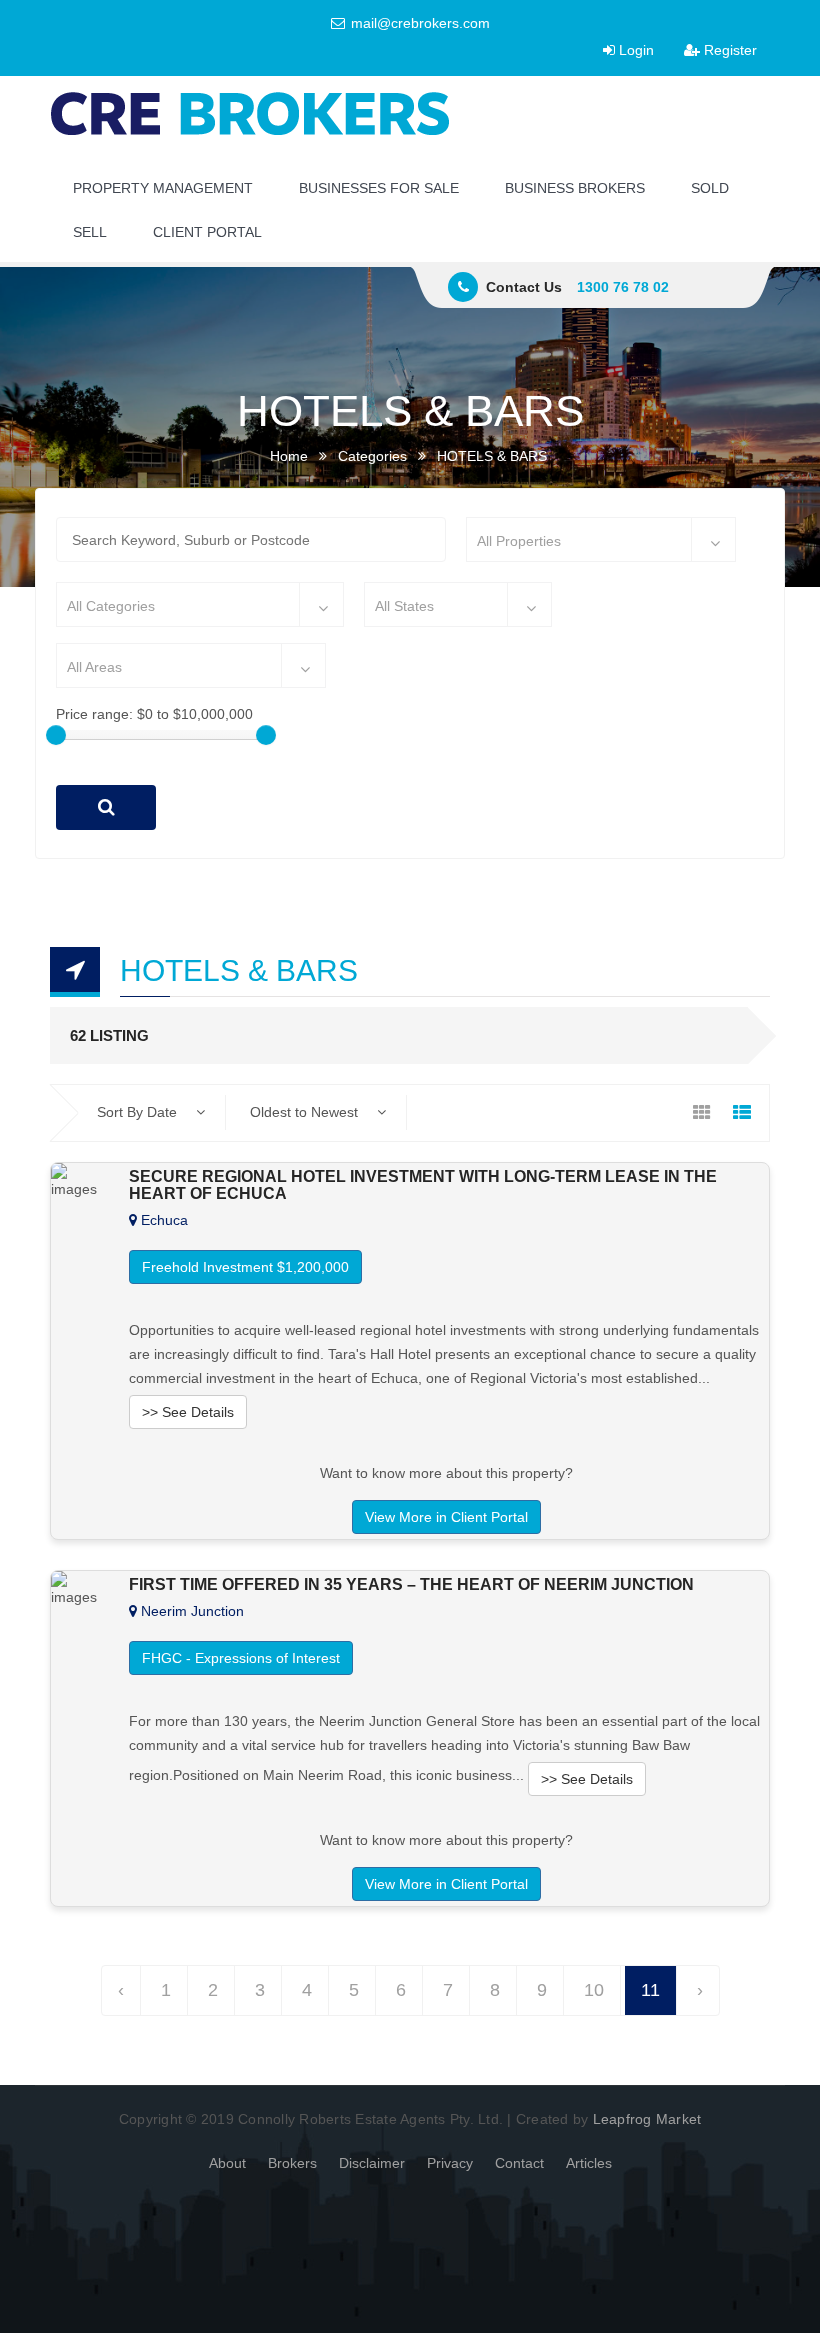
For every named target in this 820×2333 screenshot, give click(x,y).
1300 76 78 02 (623, 287)
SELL (90, 232)
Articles (589, 2163)
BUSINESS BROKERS (575, 188)
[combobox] (601, 539)
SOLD (710, 188)
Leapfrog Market (647, 2119)
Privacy (450, 2163)
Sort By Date (139, 1112)
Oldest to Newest (306, 1112)
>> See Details (188, 1412)
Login (634, 50)
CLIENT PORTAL (207, 232)
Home (289, 456)
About (227, 2163)
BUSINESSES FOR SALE (379, 188)
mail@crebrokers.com (418, 23)
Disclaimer (372, 2163)
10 (594, 1990)
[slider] (56, 735)
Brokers (292, 2163)
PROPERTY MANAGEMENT (163, 188)
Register (728, 50)
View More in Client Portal (446, 1517)
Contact (519, 2163)
